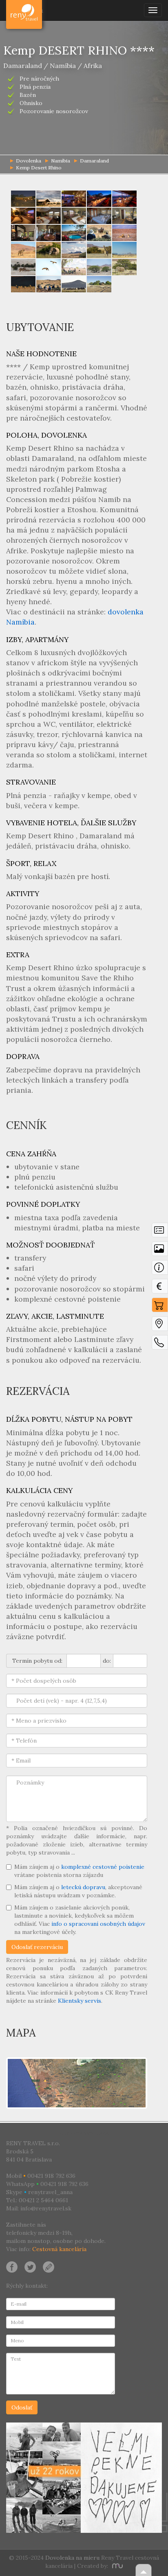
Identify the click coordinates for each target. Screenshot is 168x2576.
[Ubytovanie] (160, 1269)
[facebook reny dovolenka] (12, 2266)
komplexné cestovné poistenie (103, 1867)
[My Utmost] (116, 2566)
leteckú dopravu (83, 1887)
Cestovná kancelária (59, 2249)
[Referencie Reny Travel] (84, 2478)
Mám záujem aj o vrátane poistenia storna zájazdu (79, 1871)
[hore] (144, 2570)
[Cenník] (160, 1288)
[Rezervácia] (160, 1307)
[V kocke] (160, 1232)
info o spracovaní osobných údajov (98, 1924)
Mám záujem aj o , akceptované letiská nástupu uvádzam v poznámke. (78, 1891)
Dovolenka (25, 10)
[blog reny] (47, 2266)
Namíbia (61, 161)
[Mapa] (160, 1326)
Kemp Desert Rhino (39, 168)
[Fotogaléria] (160, 1251)
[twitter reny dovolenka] (30, 2266)
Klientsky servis (80, 2001)
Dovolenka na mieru (72, 2558)
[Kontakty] (160, 1344)
